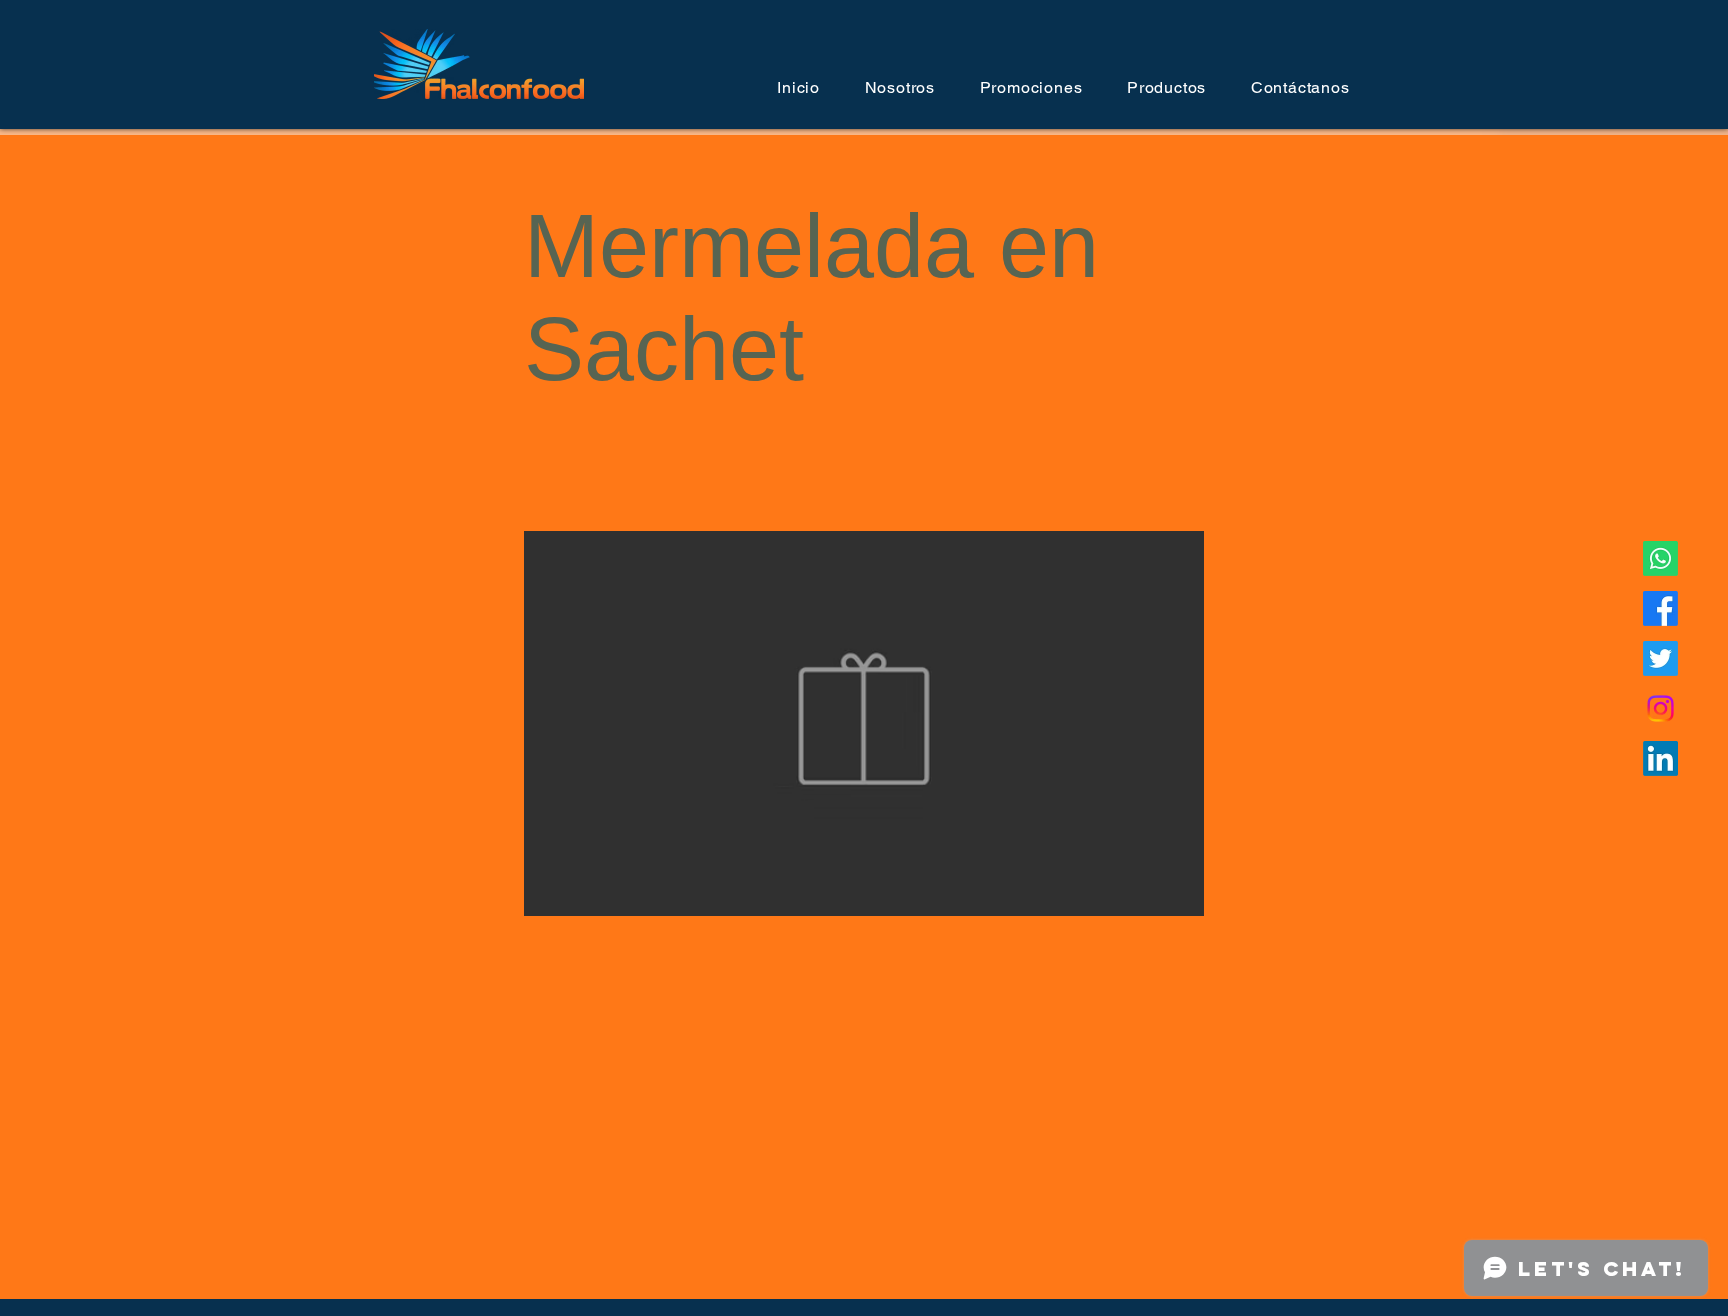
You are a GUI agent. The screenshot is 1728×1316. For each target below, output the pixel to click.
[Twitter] (1660, 658)
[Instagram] (1660, 708)
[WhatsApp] (1660, 558)
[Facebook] (1660, 608)
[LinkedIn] (1660, 758)
